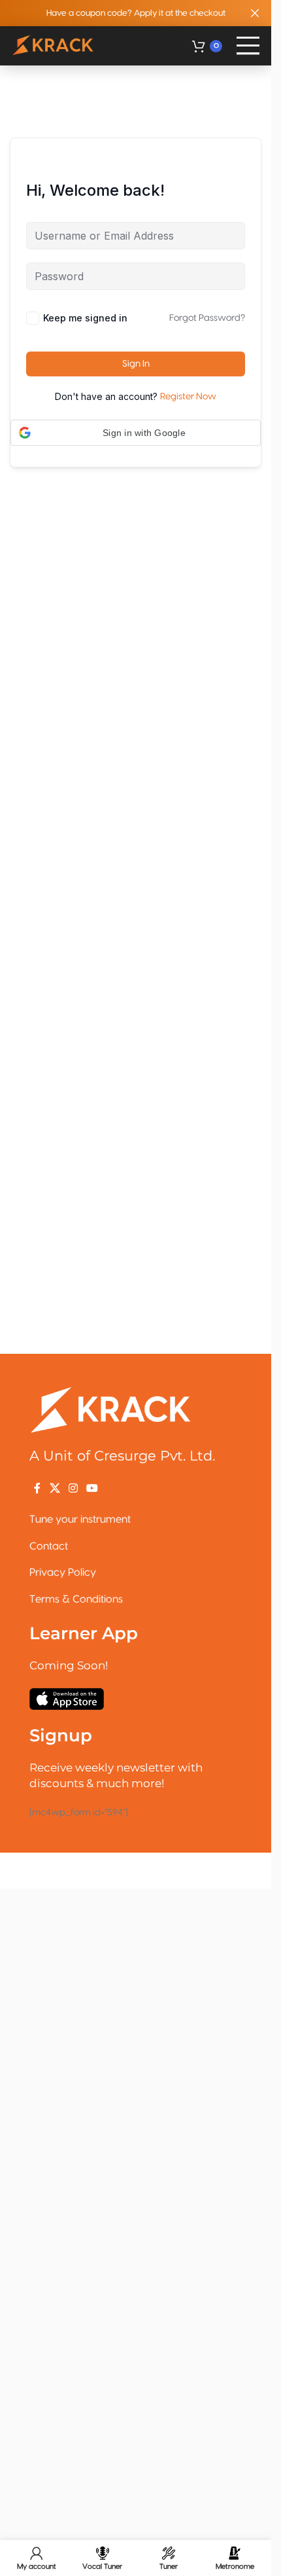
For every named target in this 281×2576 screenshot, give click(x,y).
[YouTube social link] (92, 1488)
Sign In (136, 364)
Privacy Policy (63, 1572)
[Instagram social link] (73, 1488)
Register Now (188, 397)
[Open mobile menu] (248, 46)
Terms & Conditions (76, 1599)
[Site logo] (54, 46)
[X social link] (55, 1488)
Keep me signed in (85, 318)
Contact (49, 1546)
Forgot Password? (207, 318)
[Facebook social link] (37, 1488)
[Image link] (111, 1409)
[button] (136, 433)
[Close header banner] (255, 13)
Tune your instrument (80, 1519)
